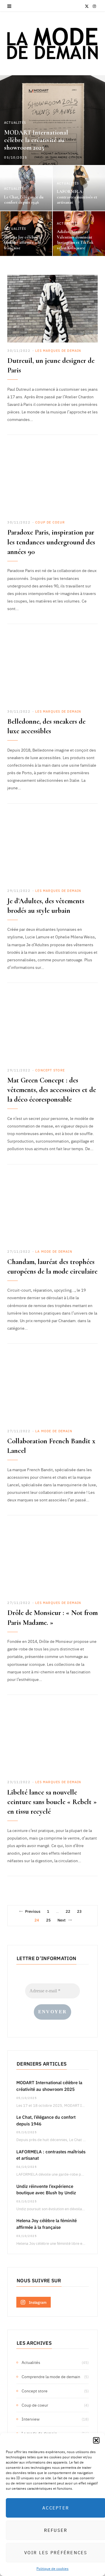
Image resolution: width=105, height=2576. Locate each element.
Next (62, 1920)
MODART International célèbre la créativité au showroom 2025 (36, 140)
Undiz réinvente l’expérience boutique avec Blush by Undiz (46, 2189)
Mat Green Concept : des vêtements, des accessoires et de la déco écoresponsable (52, 1090)
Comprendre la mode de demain (51, 2376)
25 (48, 1920)
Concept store (50, 1070)
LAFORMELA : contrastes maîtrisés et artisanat (77, 197)
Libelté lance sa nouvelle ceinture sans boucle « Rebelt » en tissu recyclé (52, 1802)
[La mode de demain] (52, 43)
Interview (31, 2419)
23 (79, 1911)
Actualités (15, 122)
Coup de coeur (50, 522)
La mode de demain (54, 1251)
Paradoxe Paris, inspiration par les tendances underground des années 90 (51, 542)
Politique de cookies (52, 2568)
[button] (96, 2440)
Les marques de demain (58, 351)
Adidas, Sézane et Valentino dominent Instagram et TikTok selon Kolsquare (75, 240)
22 (68, 1911)
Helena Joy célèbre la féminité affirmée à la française (23, 243)
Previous (33, 1911)
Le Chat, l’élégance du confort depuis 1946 (24, 200)
